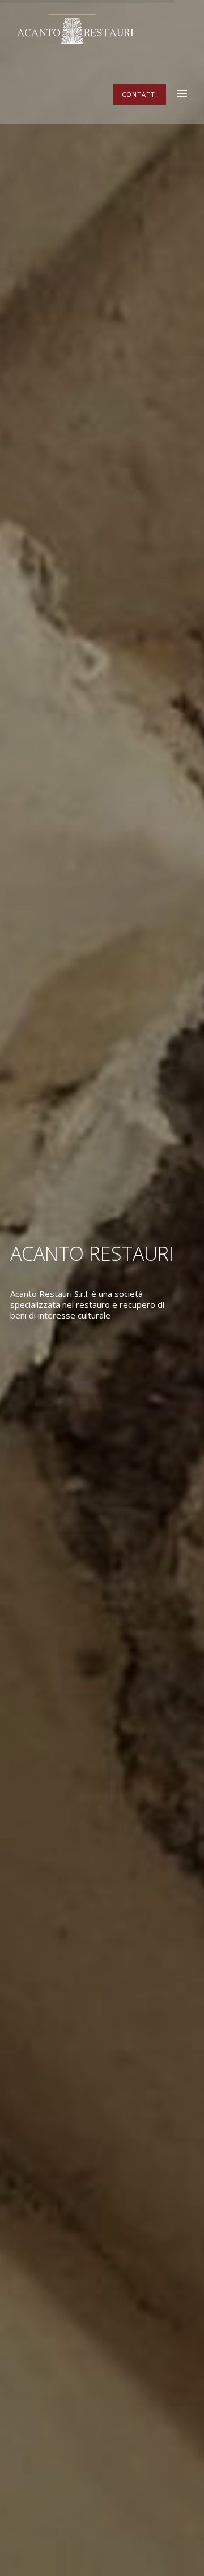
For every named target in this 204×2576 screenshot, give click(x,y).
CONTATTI (140, 94)
